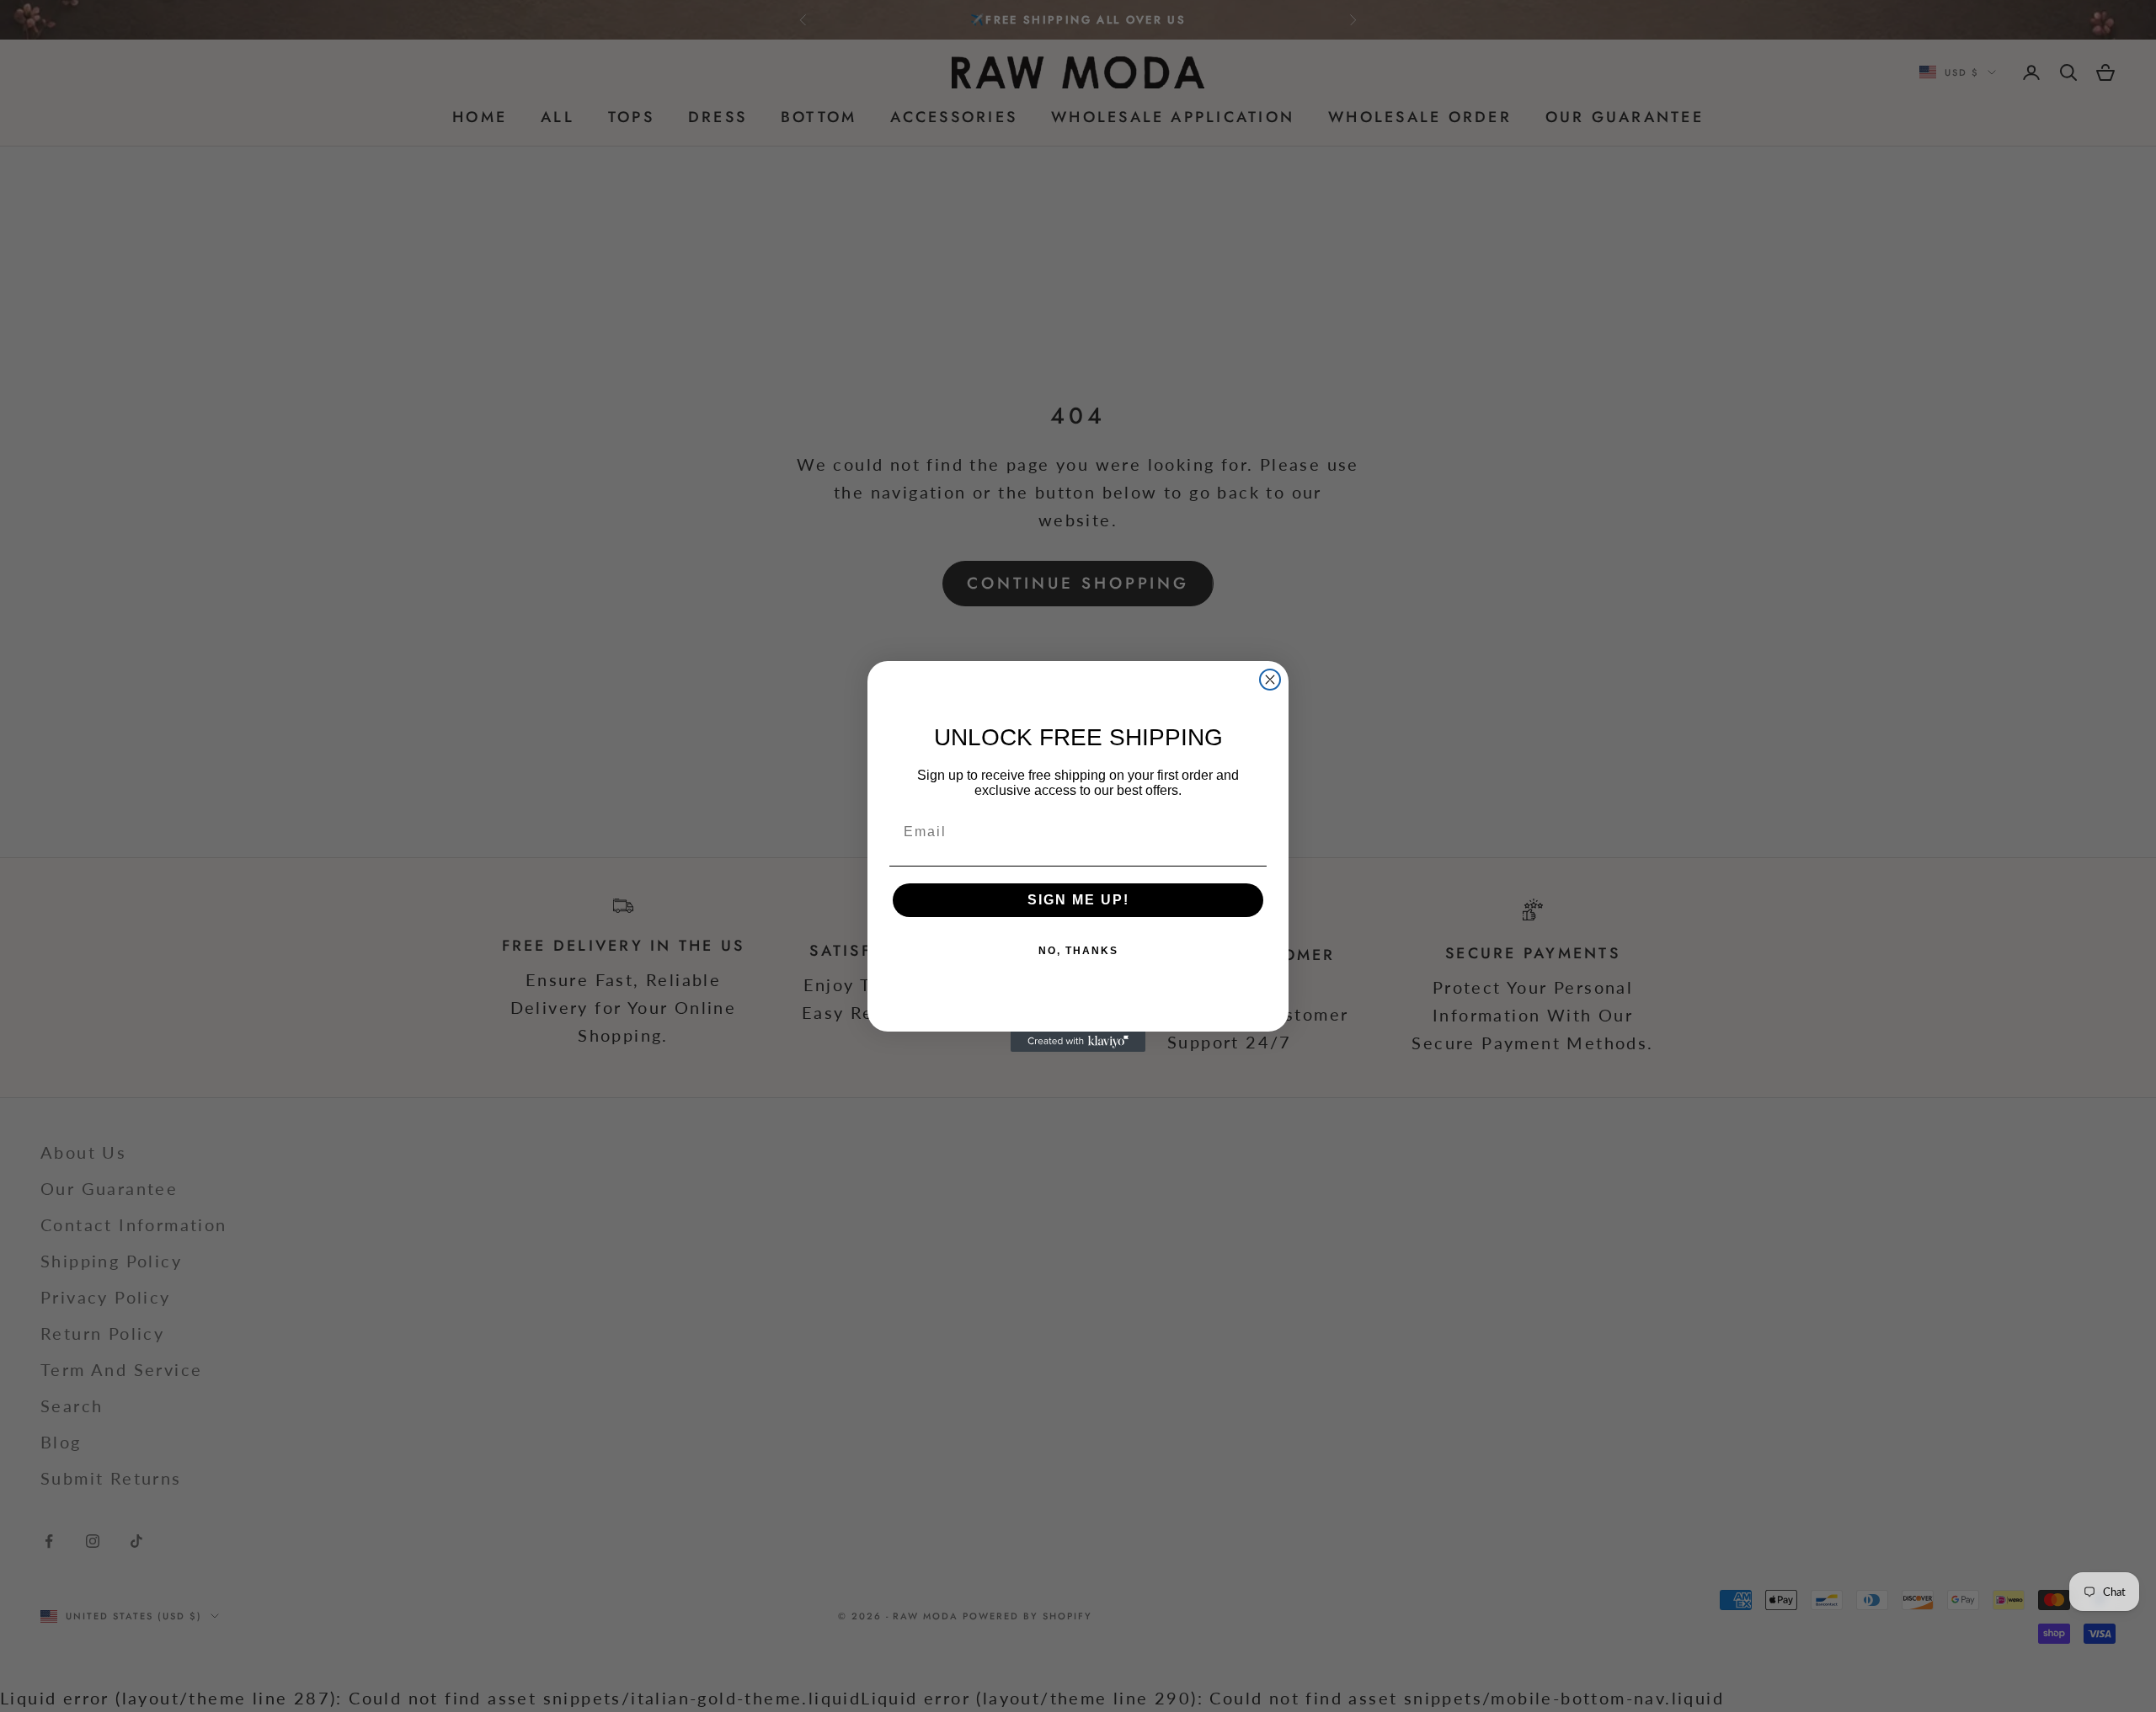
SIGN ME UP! (1078, 900)
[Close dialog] (1270, 680)
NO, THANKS (1078, 951)
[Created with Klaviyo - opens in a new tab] (1078, 1042)
